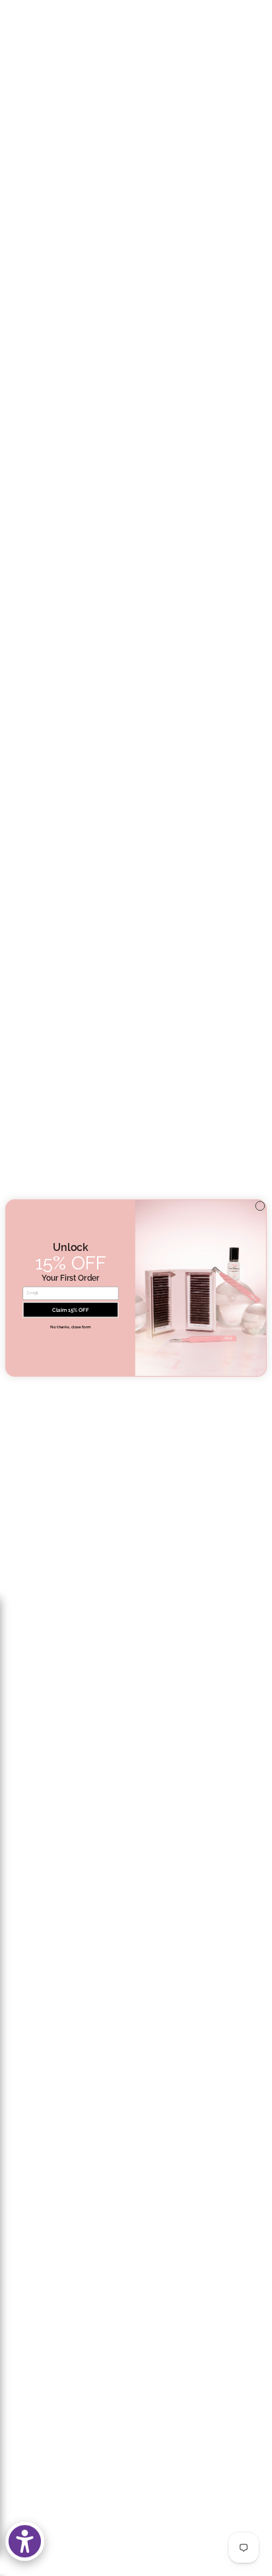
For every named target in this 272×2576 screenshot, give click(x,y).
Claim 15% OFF (70, 1310)
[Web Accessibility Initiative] (25, 2541)
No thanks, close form (70, 1327)
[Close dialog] (260, 1206)
